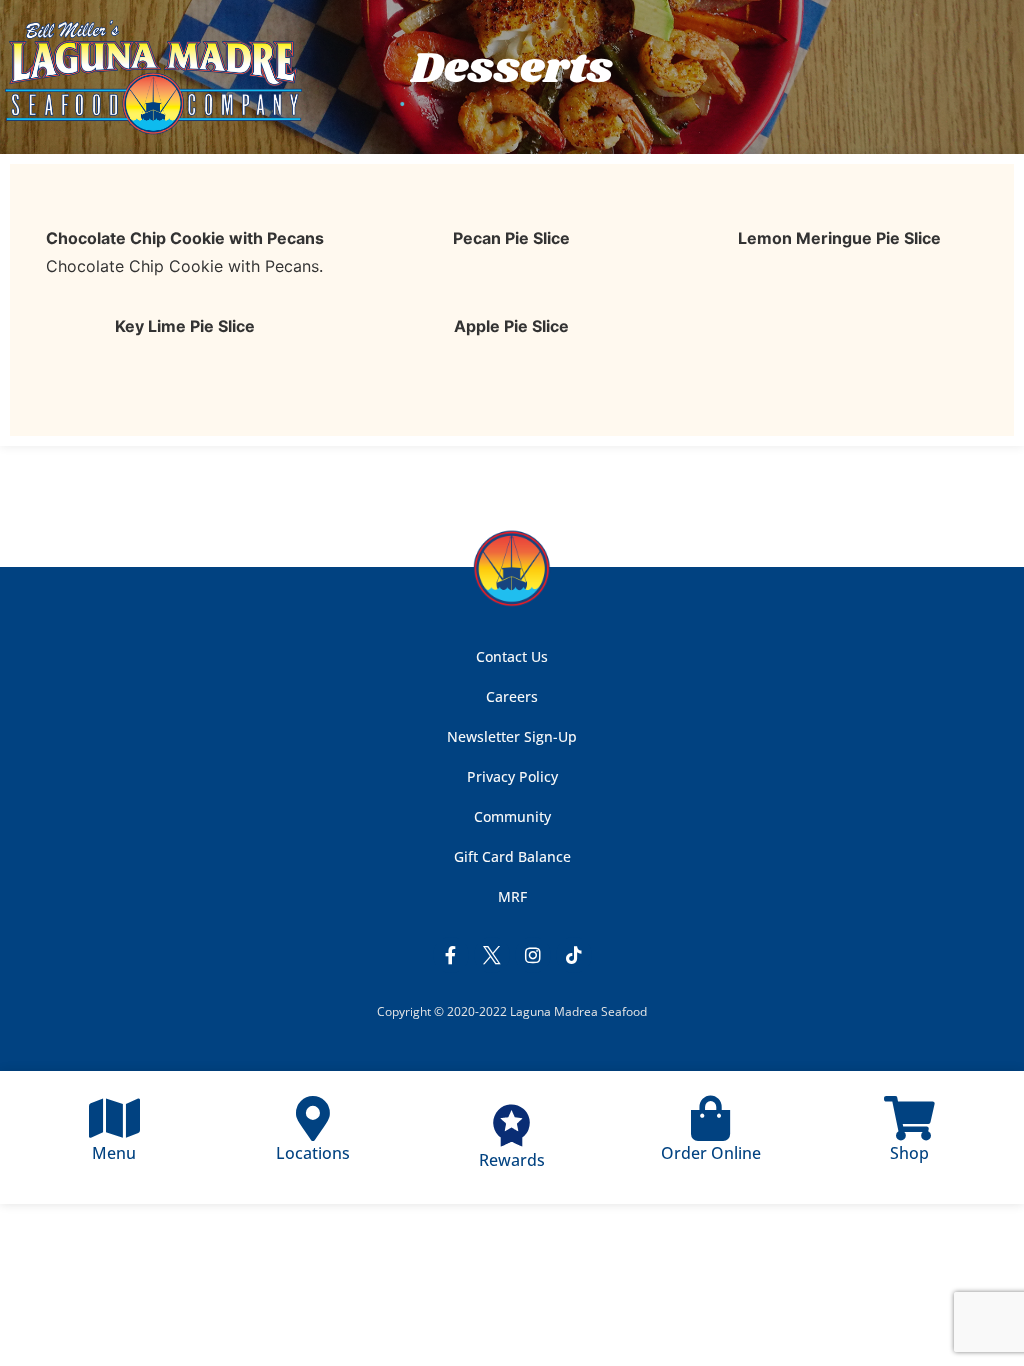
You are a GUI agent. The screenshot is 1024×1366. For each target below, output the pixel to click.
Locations (313, 1153)
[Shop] (909, 1118)
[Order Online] (710, 1118)
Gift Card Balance (512, 856)
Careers (512, 696)
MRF (512, 896)
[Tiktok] (574, 955)
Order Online (711, 1153)
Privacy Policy (512, 776)
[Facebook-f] (451, 955)
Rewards (512, 1160)
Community (512, 816)
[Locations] (313, 1118)
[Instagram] (533, 955)
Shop (909, 1153)
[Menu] (114, 1118)
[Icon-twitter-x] (492, 955)
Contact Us (512, 656)
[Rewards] (511, 1125)
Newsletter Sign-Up (512, 736)
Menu (114, 1153)
